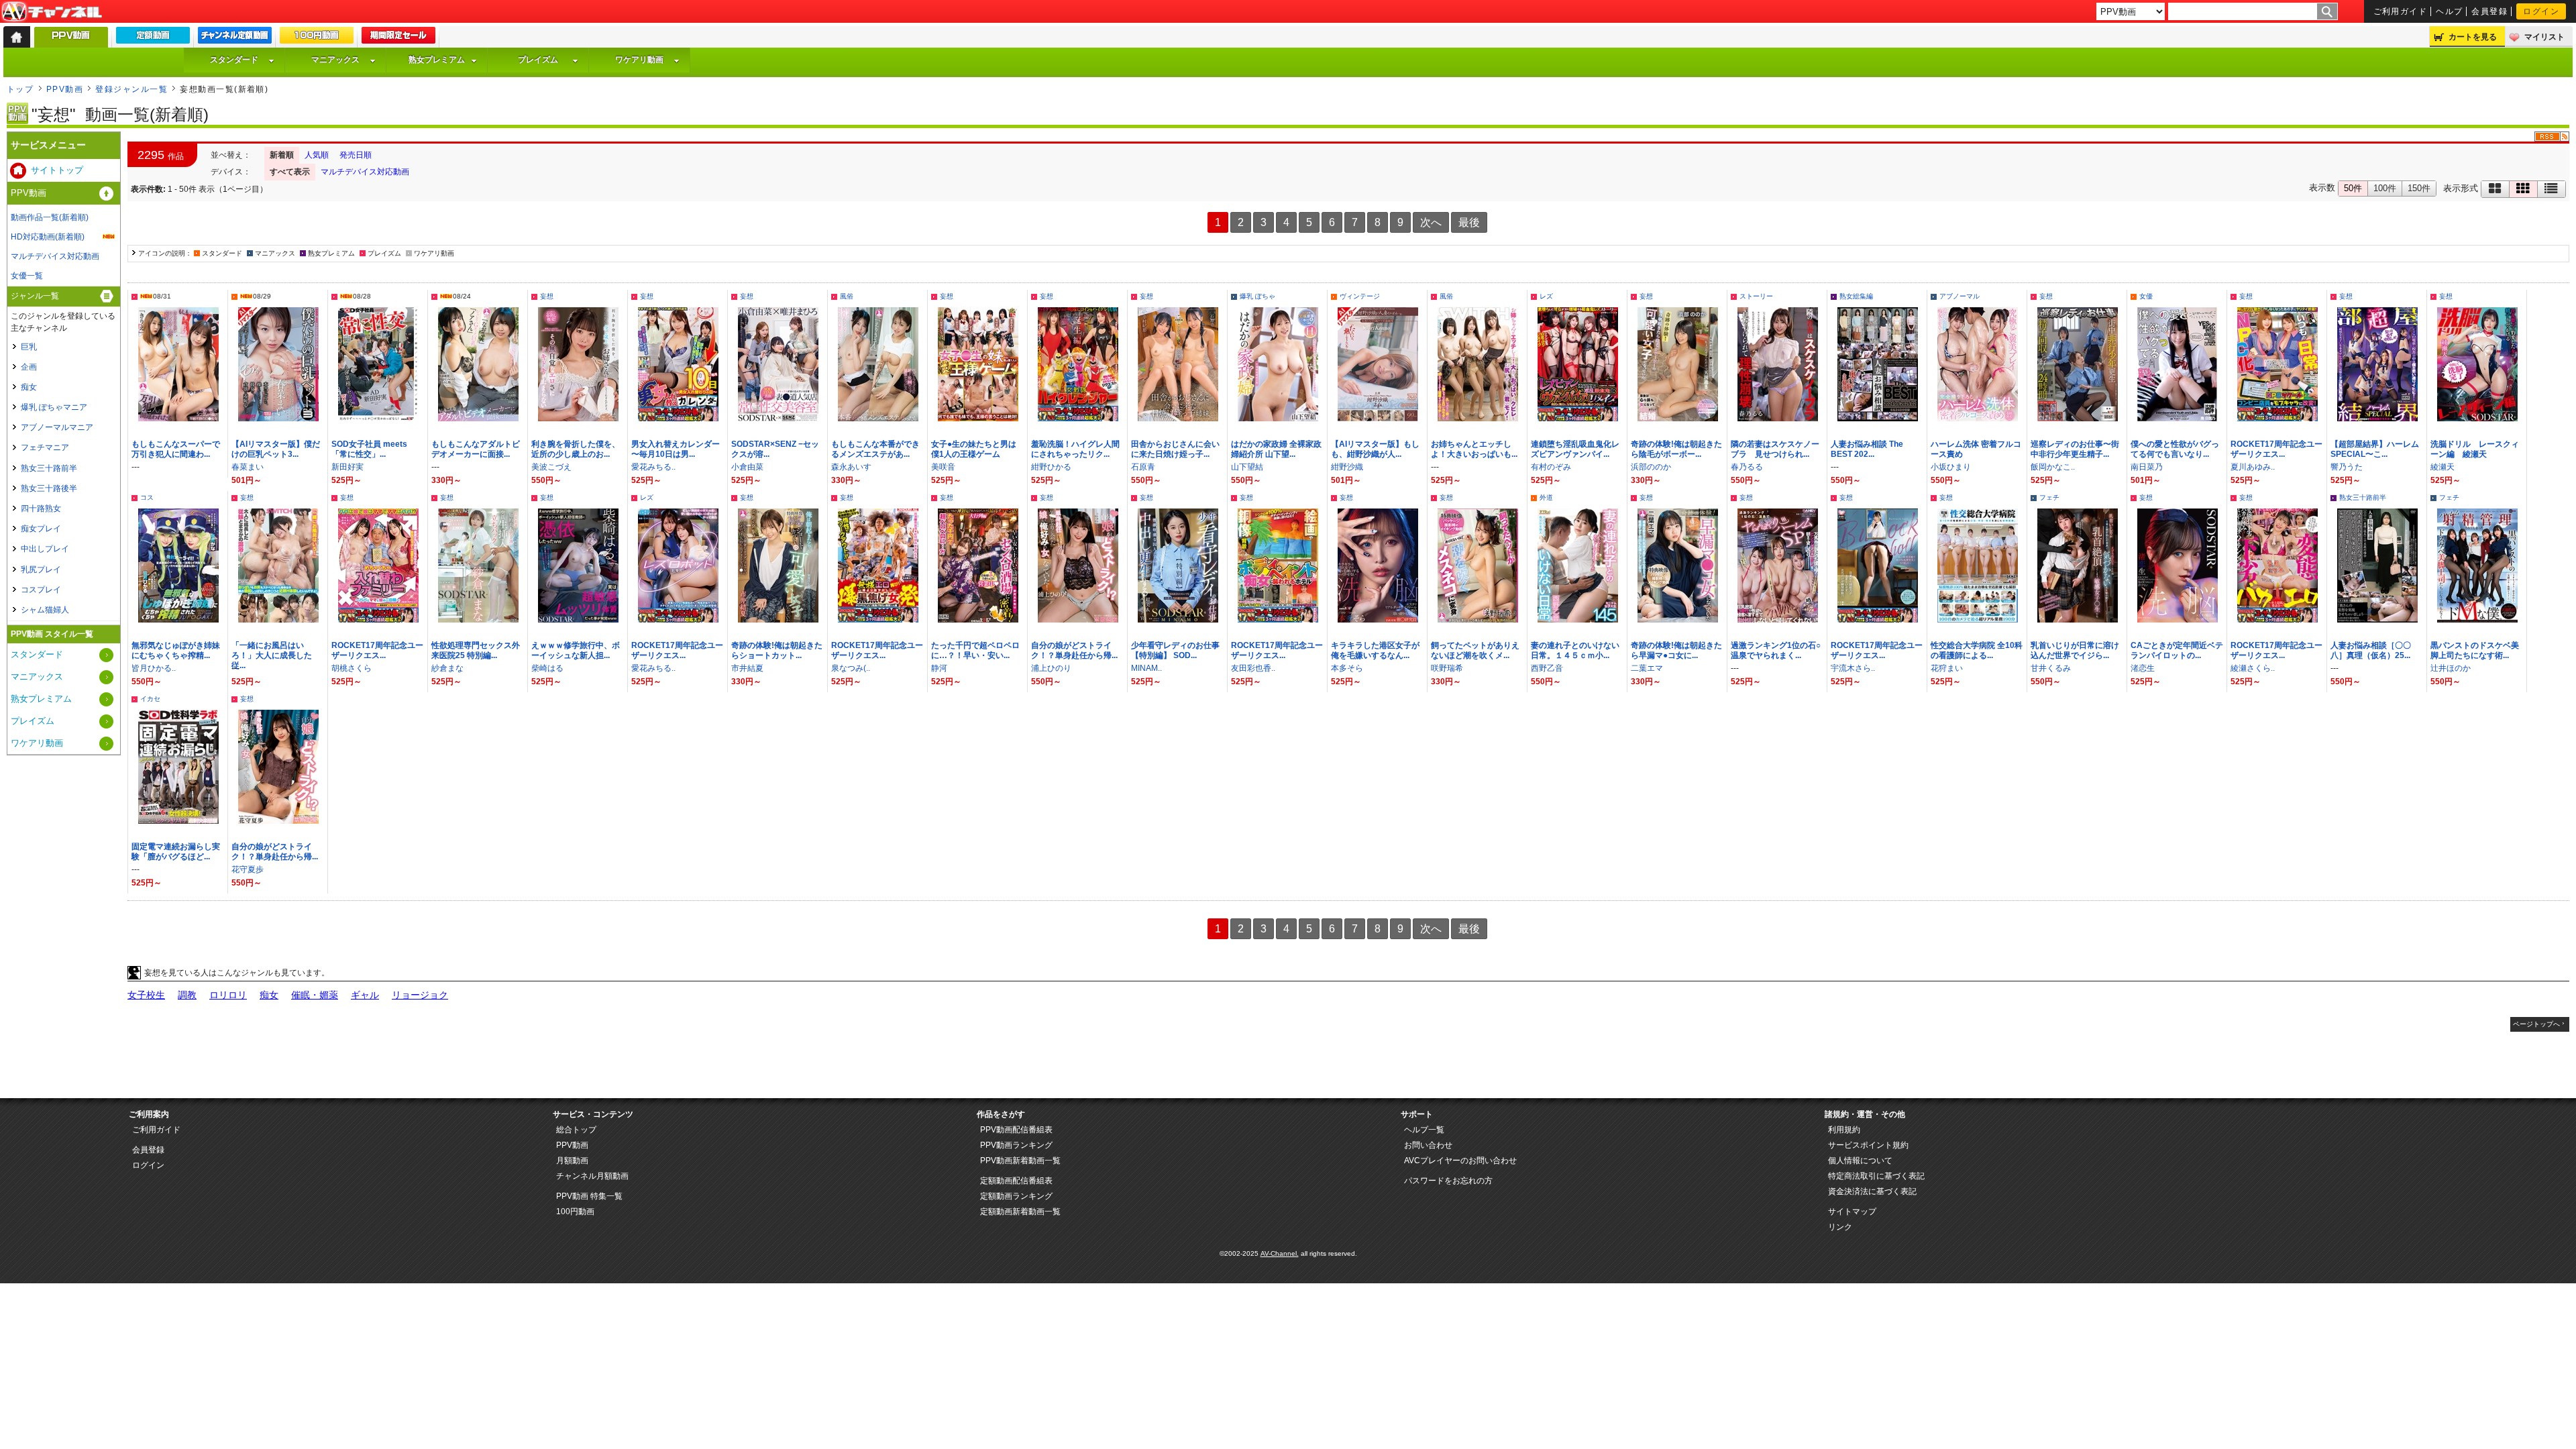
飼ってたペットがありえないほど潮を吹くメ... (1475, 650)
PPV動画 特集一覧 (589, 1196)
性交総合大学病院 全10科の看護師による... (1977, 650)
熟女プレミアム (437, 60)
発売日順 (356, 155)
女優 (2146, 296)
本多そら (1347, 668)
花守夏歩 (248, 869)
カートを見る (2473, 37)
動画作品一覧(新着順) (50, 217)
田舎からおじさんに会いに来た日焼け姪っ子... (1175, 449)
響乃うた (2347, 467)
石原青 (1143, 467)
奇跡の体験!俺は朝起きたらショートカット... (777, 650)
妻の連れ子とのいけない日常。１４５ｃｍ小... (1575, 650)
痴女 (269, 995)
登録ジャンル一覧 (131, 89)
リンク (1840, 1227)
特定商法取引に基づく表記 (1876, 1176)
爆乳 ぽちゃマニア (54, 407)
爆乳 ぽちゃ (1257, 296)
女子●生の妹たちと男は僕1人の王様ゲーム (974, 449)
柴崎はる (547, 668)
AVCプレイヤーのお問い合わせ (1460, 1161)
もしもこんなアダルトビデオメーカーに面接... (476, 449)
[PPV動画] (71, 41)
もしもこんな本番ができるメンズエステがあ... (875, 449)
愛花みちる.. (653, 467)
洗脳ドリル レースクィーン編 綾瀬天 (2475, 449)
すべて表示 (290, 172)
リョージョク (420, 995)
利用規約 (1844, 1130)
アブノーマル (1960, 296)
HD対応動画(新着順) (48, 237)
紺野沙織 (1347, 467)
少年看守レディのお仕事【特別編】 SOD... (1175, 650)
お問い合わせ (1428, 1145)
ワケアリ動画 (639, 60)
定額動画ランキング (1016, 1196)
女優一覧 (27, 276)
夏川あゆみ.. (2253, 467)
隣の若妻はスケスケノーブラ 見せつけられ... (1775, 449)
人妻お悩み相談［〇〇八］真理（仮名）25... (2371, 650)
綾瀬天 (2443, 467)
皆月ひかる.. (154, 668)
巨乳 (29, 347)
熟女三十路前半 (2363, 497)
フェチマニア (45, 447)
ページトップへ (2536, 1024)
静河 (939, 668)
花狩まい (1947, 668)
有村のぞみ (1551, 467)
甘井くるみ (2051, 668)
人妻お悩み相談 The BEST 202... (1867, 449)
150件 (2419, 188)
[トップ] (17, 37)
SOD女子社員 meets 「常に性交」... (369, 449)
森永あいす (851, 467)
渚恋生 (2143, 668)
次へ (1431, 222)
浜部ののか (1651, 467)
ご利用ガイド (2401, 11)
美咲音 (943, 467)
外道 (1546, 497)
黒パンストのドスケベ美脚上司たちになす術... (2475, 650)
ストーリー (1756, 296)
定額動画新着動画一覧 (1020, 1212)
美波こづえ (551, 467)
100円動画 (575, 1212)
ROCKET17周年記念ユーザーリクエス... (2276, 449)
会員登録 (2489, 11)
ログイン (2541, 11)
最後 (1469, 222)
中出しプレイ (45, 549)
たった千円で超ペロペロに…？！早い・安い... (975, 650)
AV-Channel (52, 12)
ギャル (365, 995)
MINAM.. (1146, 668)
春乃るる (1747, 467)
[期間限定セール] (398, 38)
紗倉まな (447, 668)
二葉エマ (1647, 668)
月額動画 (572, 1161)
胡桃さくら (352, 668)
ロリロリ (228, 995)
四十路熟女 (41, 508)
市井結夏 (747, 668)
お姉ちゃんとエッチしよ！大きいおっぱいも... (1474, 449)
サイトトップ (57, 170)
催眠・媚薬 (315, 995)
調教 (187, 995)
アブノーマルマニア (57, 427)
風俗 (847, 296)
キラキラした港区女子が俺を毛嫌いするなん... (1375, 650)
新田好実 (347, 467)
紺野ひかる (1051, 467)
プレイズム (538, 60)
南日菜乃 (2147, 467)
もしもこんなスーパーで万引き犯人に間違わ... (176, 449)
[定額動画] (153, 38)
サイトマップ (1852, 1212)
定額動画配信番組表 (1016, 1181)
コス (147, 497)
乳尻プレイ (41, 570)
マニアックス (335, 60)
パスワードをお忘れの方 (1448, 1181)
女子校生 (146, 995)
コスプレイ (41, 590)
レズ (1546, 296)
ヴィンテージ (1360, 296)
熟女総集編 (1856, 296)
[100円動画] (317, 38)
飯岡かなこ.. (2053, 467)
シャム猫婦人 (45, 610)
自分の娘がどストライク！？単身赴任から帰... (1074, 650)
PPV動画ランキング (1016, 1145)
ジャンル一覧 (35, 296)
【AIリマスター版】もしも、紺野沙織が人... (1375, 449)
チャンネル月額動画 (592, 1176)
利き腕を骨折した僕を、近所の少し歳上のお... (576, 449)
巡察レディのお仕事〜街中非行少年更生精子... (2075, 449)
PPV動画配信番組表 (1016, 1130)
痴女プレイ (41, 529)
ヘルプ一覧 (1424, 1130)
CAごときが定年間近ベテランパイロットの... (2177, 650)
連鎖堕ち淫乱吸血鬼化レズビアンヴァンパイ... (1575, 449)
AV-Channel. (1280, 1253)
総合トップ (576, 1130)
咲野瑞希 (1447, 668)
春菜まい (248, 467)
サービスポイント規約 (1868, 1145)
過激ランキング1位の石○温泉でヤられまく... (1776, 650)
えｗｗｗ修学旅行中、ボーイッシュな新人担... (576, 650)
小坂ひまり (1951, 467)
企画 (29, 367)
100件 (2385, 188)
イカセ (150, 699)
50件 (2353, 188)
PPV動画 (65, 89)
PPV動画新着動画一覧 (1020, 1161)
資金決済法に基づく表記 (1872, 1191)
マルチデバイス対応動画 (365, 172)
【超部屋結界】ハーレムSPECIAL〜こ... (2375, 449)
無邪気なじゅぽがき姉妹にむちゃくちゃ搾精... (176, 650)
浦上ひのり (1051, 668)
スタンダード (234, 60)
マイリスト (2544, 37)
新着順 (282, 155)
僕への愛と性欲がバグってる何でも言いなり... (2175, 449)
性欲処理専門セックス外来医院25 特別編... (476, 650)
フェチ (2049, 497)
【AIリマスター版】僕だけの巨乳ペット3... (276, 449)
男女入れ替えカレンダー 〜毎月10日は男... (676, 449)
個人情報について (1860, 1161)
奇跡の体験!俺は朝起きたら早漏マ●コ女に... (1676, 650)
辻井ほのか (2451, 668)
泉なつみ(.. (851, 668)
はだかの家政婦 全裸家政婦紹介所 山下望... (1276, 449)
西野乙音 (1547, 668)
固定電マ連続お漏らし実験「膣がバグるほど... (176, 852)
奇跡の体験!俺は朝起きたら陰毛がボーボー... (1676, 449)
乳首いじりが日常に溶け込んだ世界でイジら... (2075, 650)
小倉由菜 (747, 467)
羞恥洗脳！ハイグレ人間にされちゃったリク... (1075, 449)
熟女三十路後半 (49, 488)
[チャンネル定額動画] (235, 38)
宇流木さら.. (1853, 668)
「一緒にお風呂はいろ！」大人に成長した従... (272, 655)
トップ (20, 89)
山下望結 (1247, 467)
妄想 (547, 296)
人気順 (317, 155)
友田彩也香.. (1253, 668)
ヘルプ (2449, 11)
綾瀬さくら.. (2253, 668)
